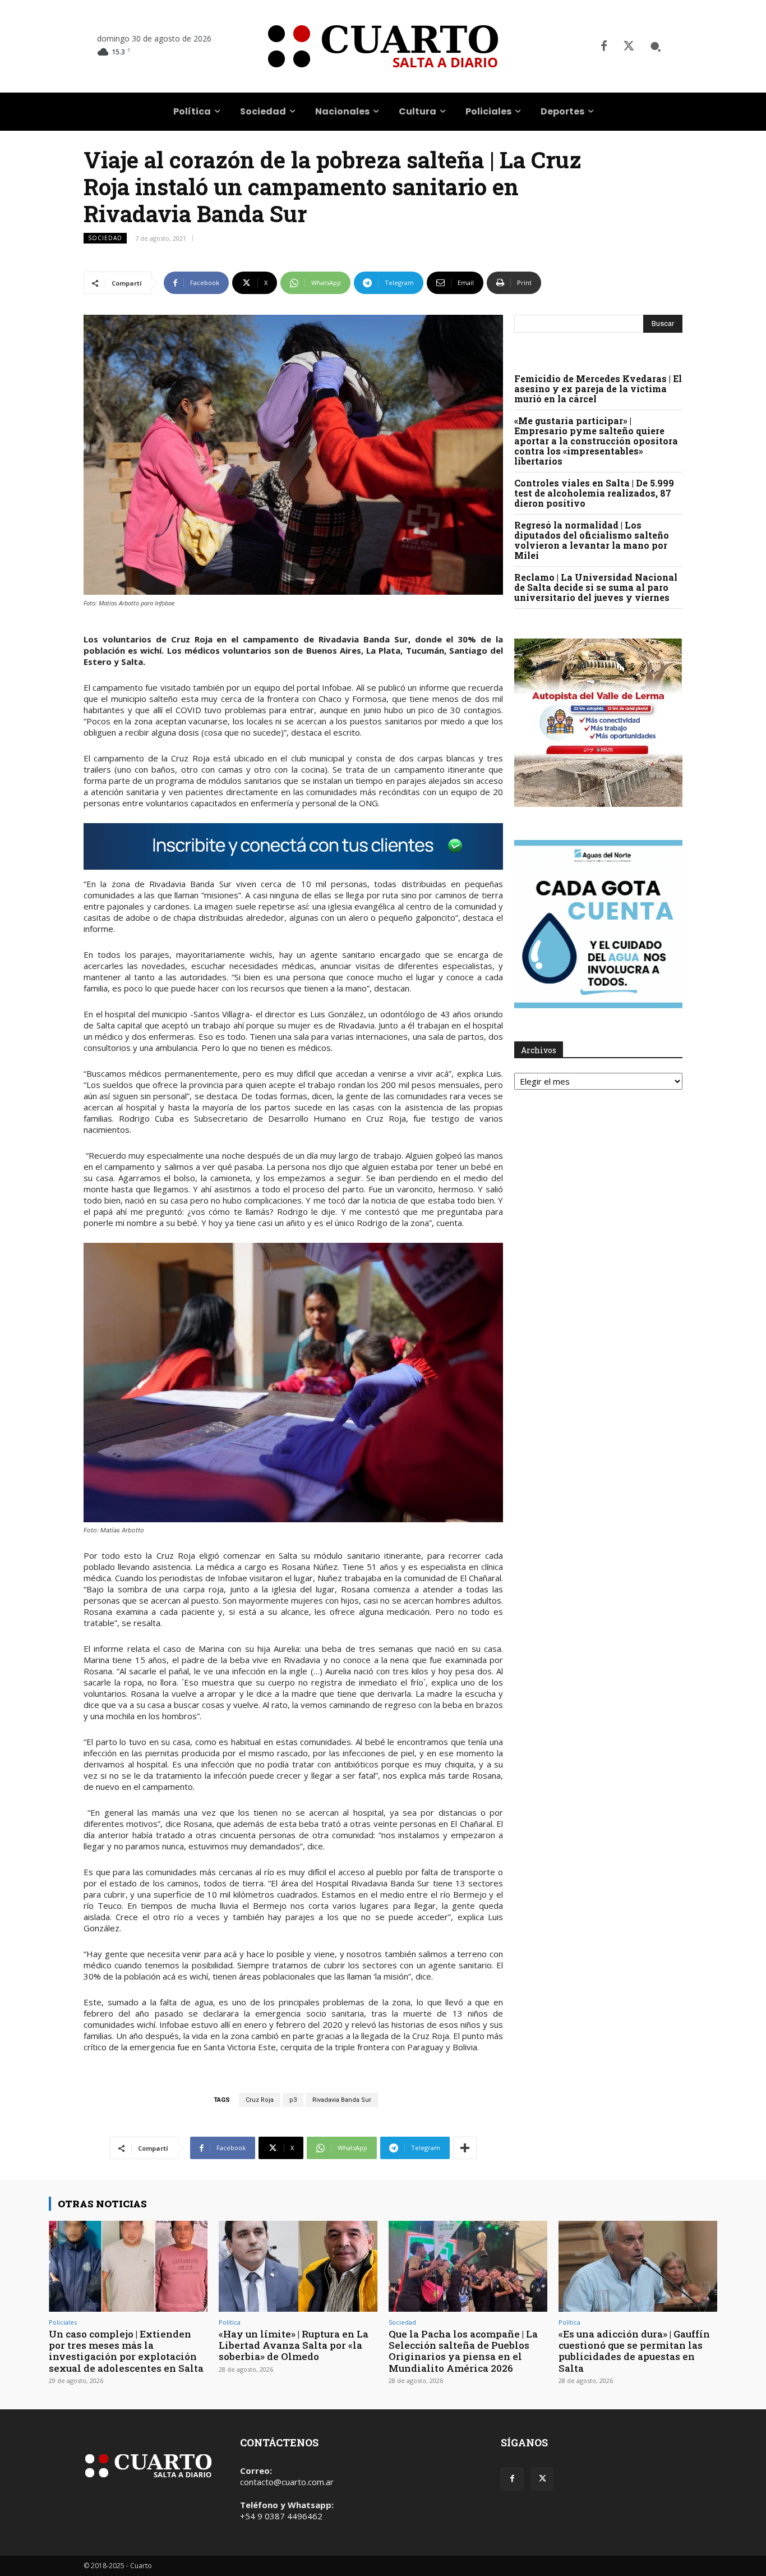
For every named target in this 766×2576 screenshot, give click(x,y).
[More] (465, 2148)
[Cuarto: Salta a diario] (383, 46)
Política (230, 2322)
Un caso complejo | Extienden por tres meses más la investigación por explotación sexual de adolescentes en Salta (126, 2351)
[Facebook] (604, 47)
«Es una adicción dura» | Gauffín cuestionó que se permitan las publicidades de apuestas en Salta (634, 2351)
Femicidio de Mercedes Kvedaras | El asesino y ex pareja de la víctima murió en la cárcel (598, 389)
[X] (629, 47)
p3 (293, 2100)
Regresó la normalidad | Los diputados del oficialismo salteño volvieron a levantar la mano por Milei (592, 540)
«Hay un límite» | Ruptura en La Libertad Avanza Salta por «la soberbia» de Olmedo (294, 2345)
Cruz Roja (260, 2100)
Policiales (63, 2322)
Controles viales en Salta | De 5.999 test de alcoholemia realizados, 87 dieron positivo (594, 493)
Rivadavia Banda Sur (342, 2100)
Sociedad (105, 238)
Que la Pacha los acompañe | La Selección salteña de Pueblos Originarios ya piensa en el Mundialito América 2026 (463, 2351)
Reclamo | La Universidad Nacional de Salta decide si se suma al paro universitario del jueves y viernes (596, 587)
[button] (656, 47)
